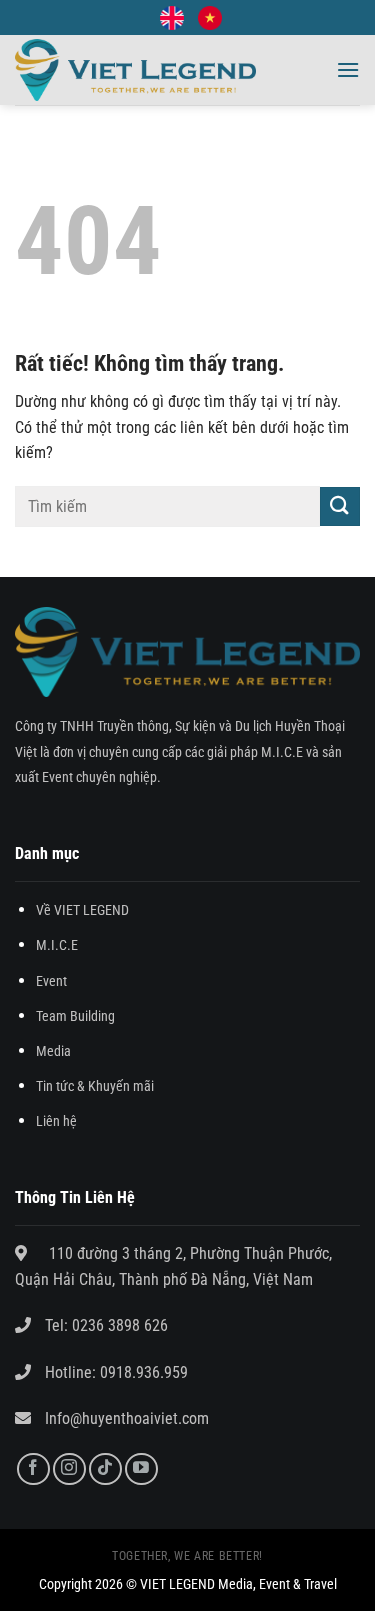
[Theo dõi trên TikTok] (105, 1469)
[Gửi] (340, 506)
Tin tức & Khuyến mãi (95, 1086)
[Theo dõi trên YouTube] (141, 1469)
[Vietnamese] (210, 18)
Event (51, 981)
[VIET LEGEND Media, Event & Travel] (135, 70)
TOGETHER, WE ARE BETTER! (187, 1556)
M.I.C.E (57, 945)
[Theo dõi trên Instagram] (69, 1469)
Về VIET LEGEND (82, 910)
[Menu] (348, 69)
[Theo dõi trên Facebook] (33, 1469)
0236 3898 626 (120, 1325)
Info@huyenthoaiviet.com (127, 1418)
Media (53, 1051)
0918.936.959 (142, 1372)
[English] (172, 18)
